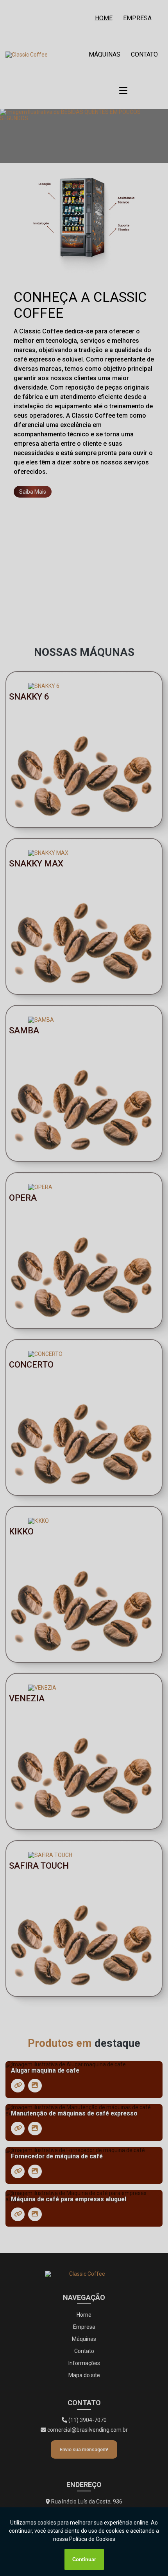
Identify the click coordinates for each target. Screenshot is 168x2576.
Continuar (84, 2559)
